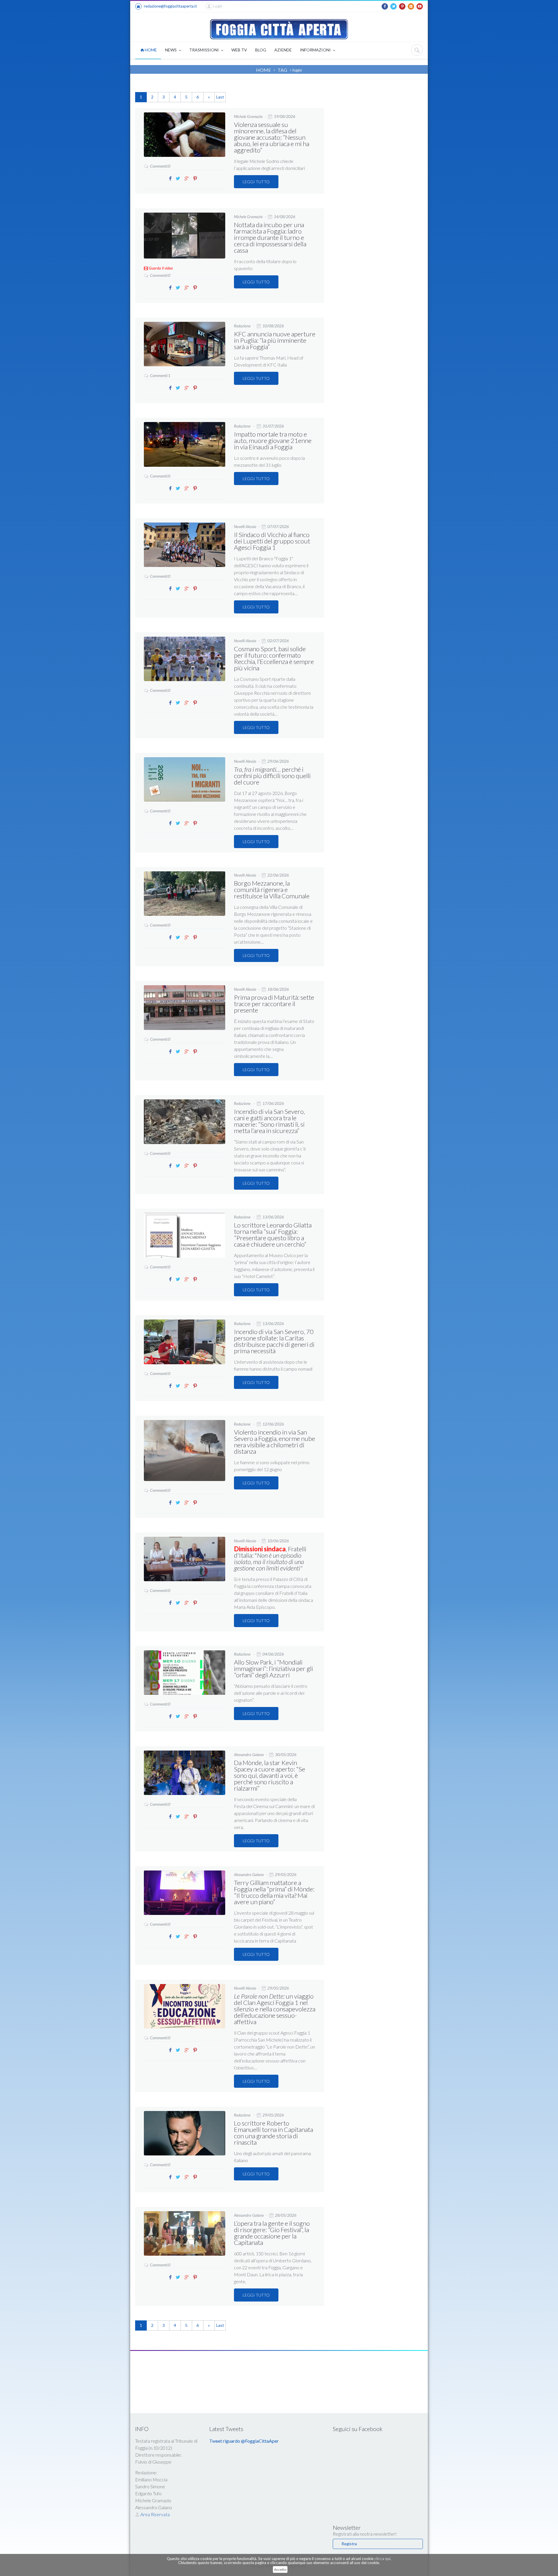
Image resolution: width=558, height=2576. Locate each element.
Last (220, 97)
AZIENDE (283, 50)
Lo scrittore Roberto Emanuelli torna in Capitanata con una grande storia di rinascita (273, 2133)
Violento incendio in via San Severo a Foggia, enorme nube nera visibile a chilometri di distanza (274, 1442)
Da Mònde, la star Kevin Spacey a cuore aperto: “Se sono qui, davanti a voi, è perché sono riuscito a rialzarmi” (270, 1775)
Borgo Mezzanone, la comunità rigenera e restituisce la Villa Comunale (272, 890)
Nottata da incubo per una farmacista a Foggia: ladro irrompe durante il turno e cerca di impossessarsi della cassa (270, 237)
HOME (150, 50)
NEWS (171, 50)
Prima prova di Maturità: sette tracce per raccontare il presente (274, 1004)
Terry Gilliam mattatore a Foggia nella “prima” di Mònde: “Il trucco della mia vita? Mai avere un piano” (274, 1892)
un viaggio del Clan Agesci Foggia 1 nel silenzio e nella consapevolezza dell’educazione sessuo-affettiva (275, 2009)
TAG (282, 70)
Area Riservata (155, 2514)
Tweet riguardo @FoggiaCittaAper (244, 2441)
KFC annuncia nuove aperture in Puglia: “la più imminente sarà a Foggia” (275, 340)
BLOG (261, 50)
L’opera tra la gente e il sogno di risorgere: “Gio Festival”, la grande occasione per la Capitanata (272, 2233)
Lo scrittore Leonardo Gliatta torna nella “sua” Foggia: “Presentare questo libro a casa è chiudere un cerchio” (273, 1235)
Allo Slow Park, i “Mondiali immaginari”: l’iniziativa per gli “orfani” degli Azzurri (273, 1668)
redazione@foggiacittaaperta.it (170, 6)
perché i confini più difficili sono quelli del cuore (272, 776)
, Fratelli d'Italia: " (270, 1558)
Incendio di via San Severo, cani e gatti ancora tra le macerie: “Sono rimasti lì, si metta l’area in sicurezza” (269, 1121)
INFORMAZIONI (316, 50)
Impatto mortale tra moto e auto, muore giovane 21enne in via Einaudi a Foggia (273, 440)
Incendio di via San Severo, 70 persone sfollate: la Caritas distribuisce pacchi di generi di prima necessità (274, 1341)
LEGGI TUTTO (256, 182)
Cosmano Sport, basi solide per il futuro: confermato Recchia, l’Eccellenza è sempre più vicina (274, 658)
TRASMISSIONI (204, 50)
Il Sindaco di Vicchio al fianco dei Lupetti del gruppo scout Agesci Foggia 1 (272, 541)
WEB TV (239, 50)
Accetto (280, 2569)
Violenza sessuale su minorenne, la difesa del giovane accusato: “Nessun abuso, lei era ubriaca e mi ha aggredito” (272, 137)
